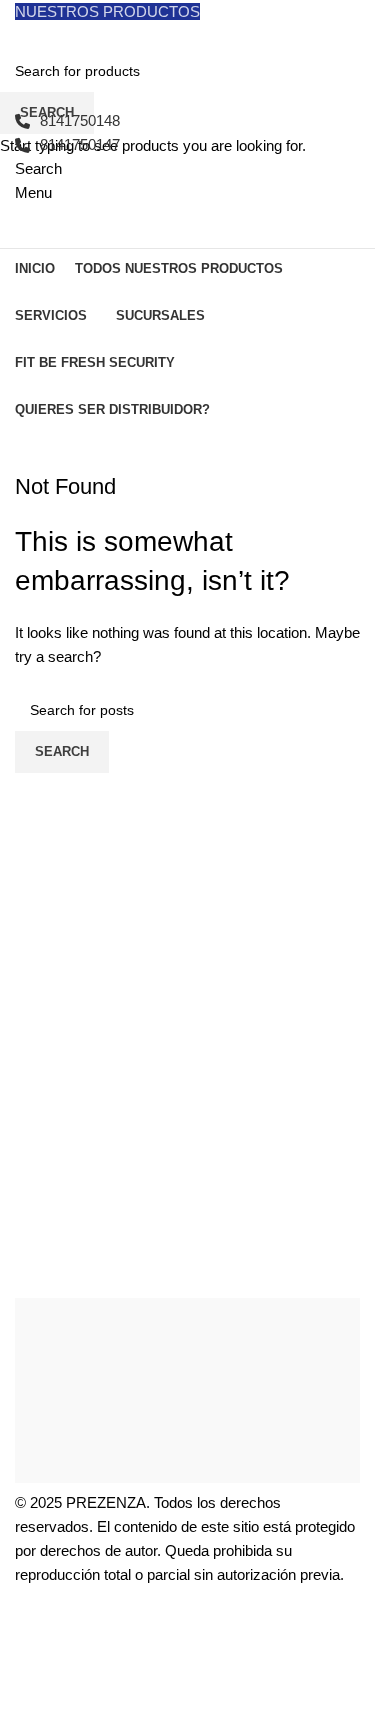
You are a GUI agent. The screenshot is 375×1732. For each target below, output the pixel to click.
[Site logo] (165, 64)
